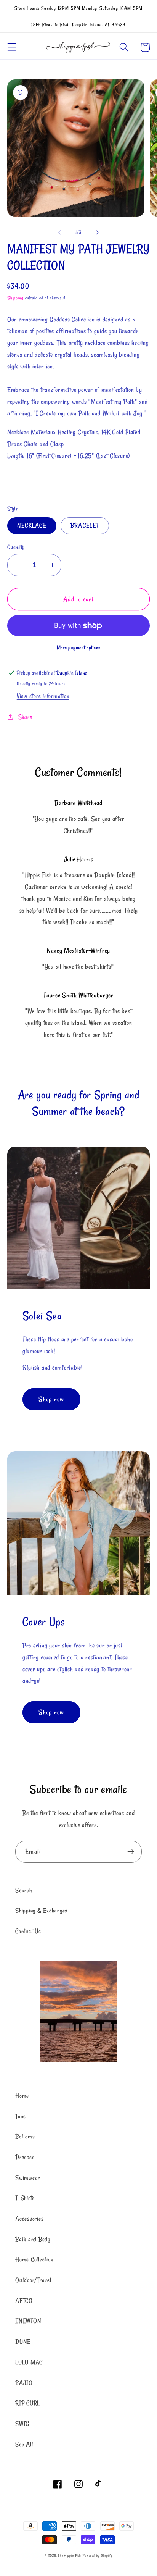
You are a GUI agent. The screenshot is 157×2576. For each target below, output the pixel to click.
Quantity (16, 547)
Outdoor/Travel (33, 2280)
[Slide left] (60, 233)
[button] (12, 47)
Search (24, 1890)
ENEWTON (28, 2321)
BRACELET (85, 525)
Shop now (51, 1399)
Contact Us (28, 1931)
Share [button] (25, 717)
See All (24, 2444)
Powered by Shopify (98, 2555)
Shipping (15, 298)
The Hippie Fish (70, 2555)
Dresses (25, 2157)
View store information (43, 696)
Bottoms (25, 2137)
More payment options (79, 648)
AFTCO (24, 2301)
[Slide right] (98, 233)
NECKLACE (32, 525)
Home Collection (34, 2259)
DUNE (23, 2342)
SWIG (22, 2424)
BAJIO (24, 2383)
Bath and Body (33, 2239)
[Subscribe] (131, 1852)
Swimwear (28, 2178)
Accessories (29, 2219)
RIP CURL (28, 2403)
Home (22, 2096)
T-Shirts (25, 2198)
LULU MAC (29, 2362)
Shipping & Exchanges (41, 1911)
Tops (21, 2116)
